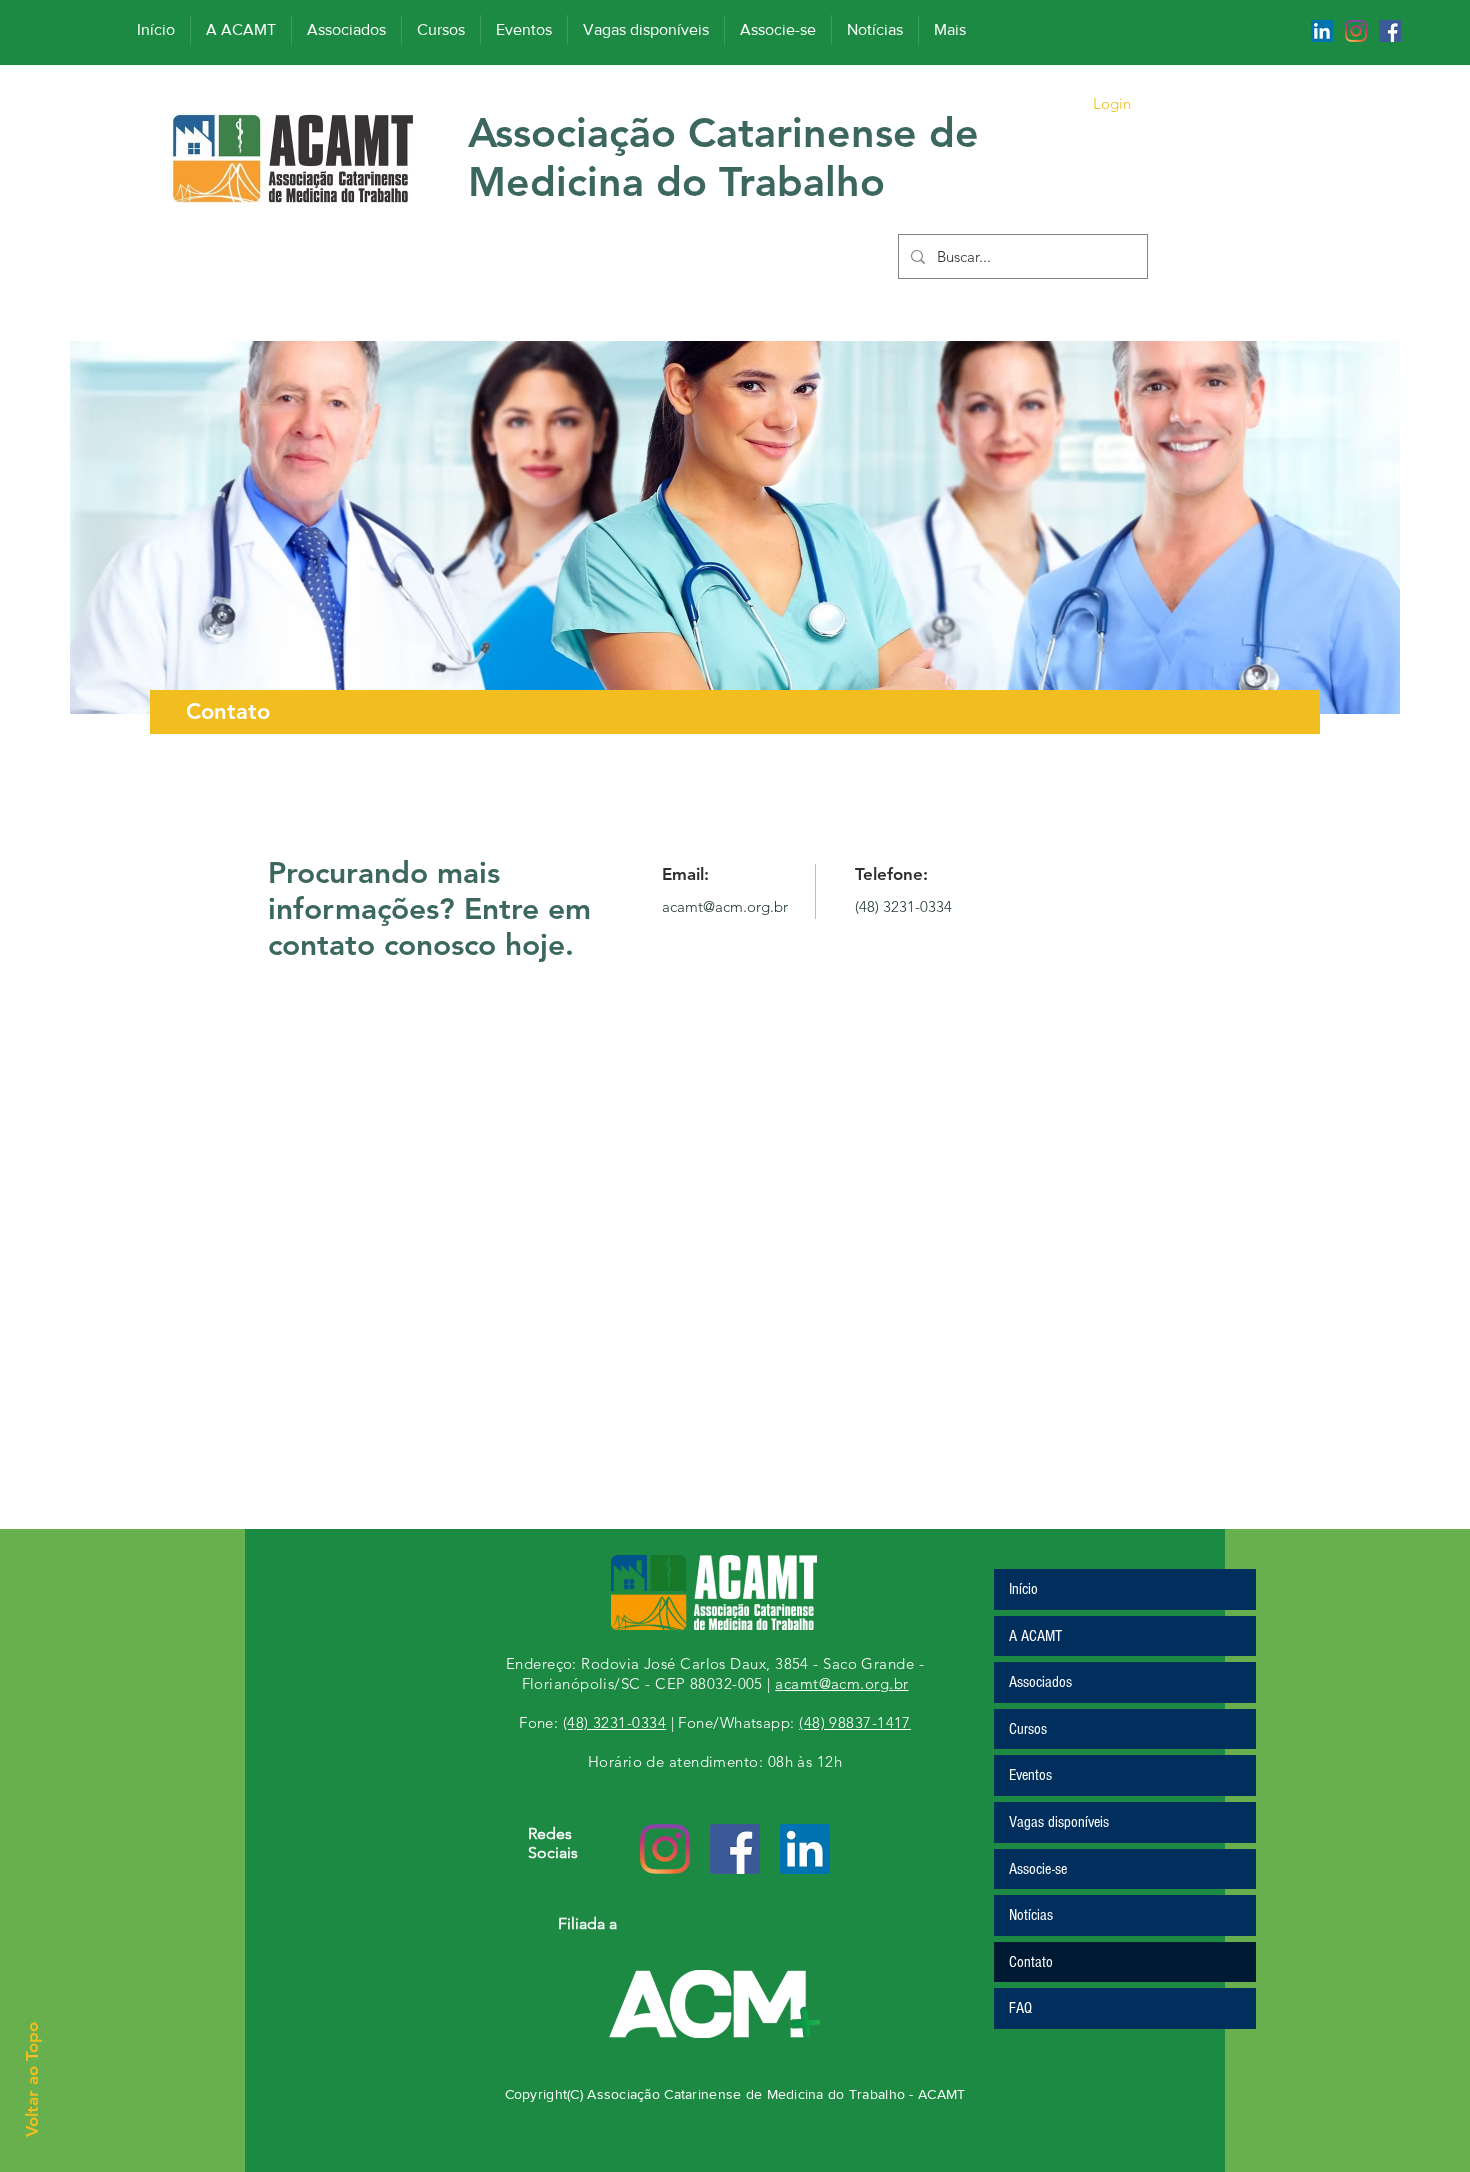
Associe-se (1038, 1869)
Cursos (1028, 1729)
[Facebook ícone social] (1390, 31)
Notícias (1031, 1915)
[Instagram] (1356, 31)
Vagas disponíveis (1059, 1822)
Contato (1031, 1962)
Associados (1040, 1682)
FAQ (1020, 2008)
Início (1023, 1589)
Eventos (1030, 1775)
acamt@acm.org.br (725, 906)
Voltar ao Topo (32, 2079)
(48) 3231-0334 (903, 906)
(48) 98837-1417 (855, 1722)
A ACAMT (1035, 1636)
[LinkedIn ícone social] (1322, 31)
